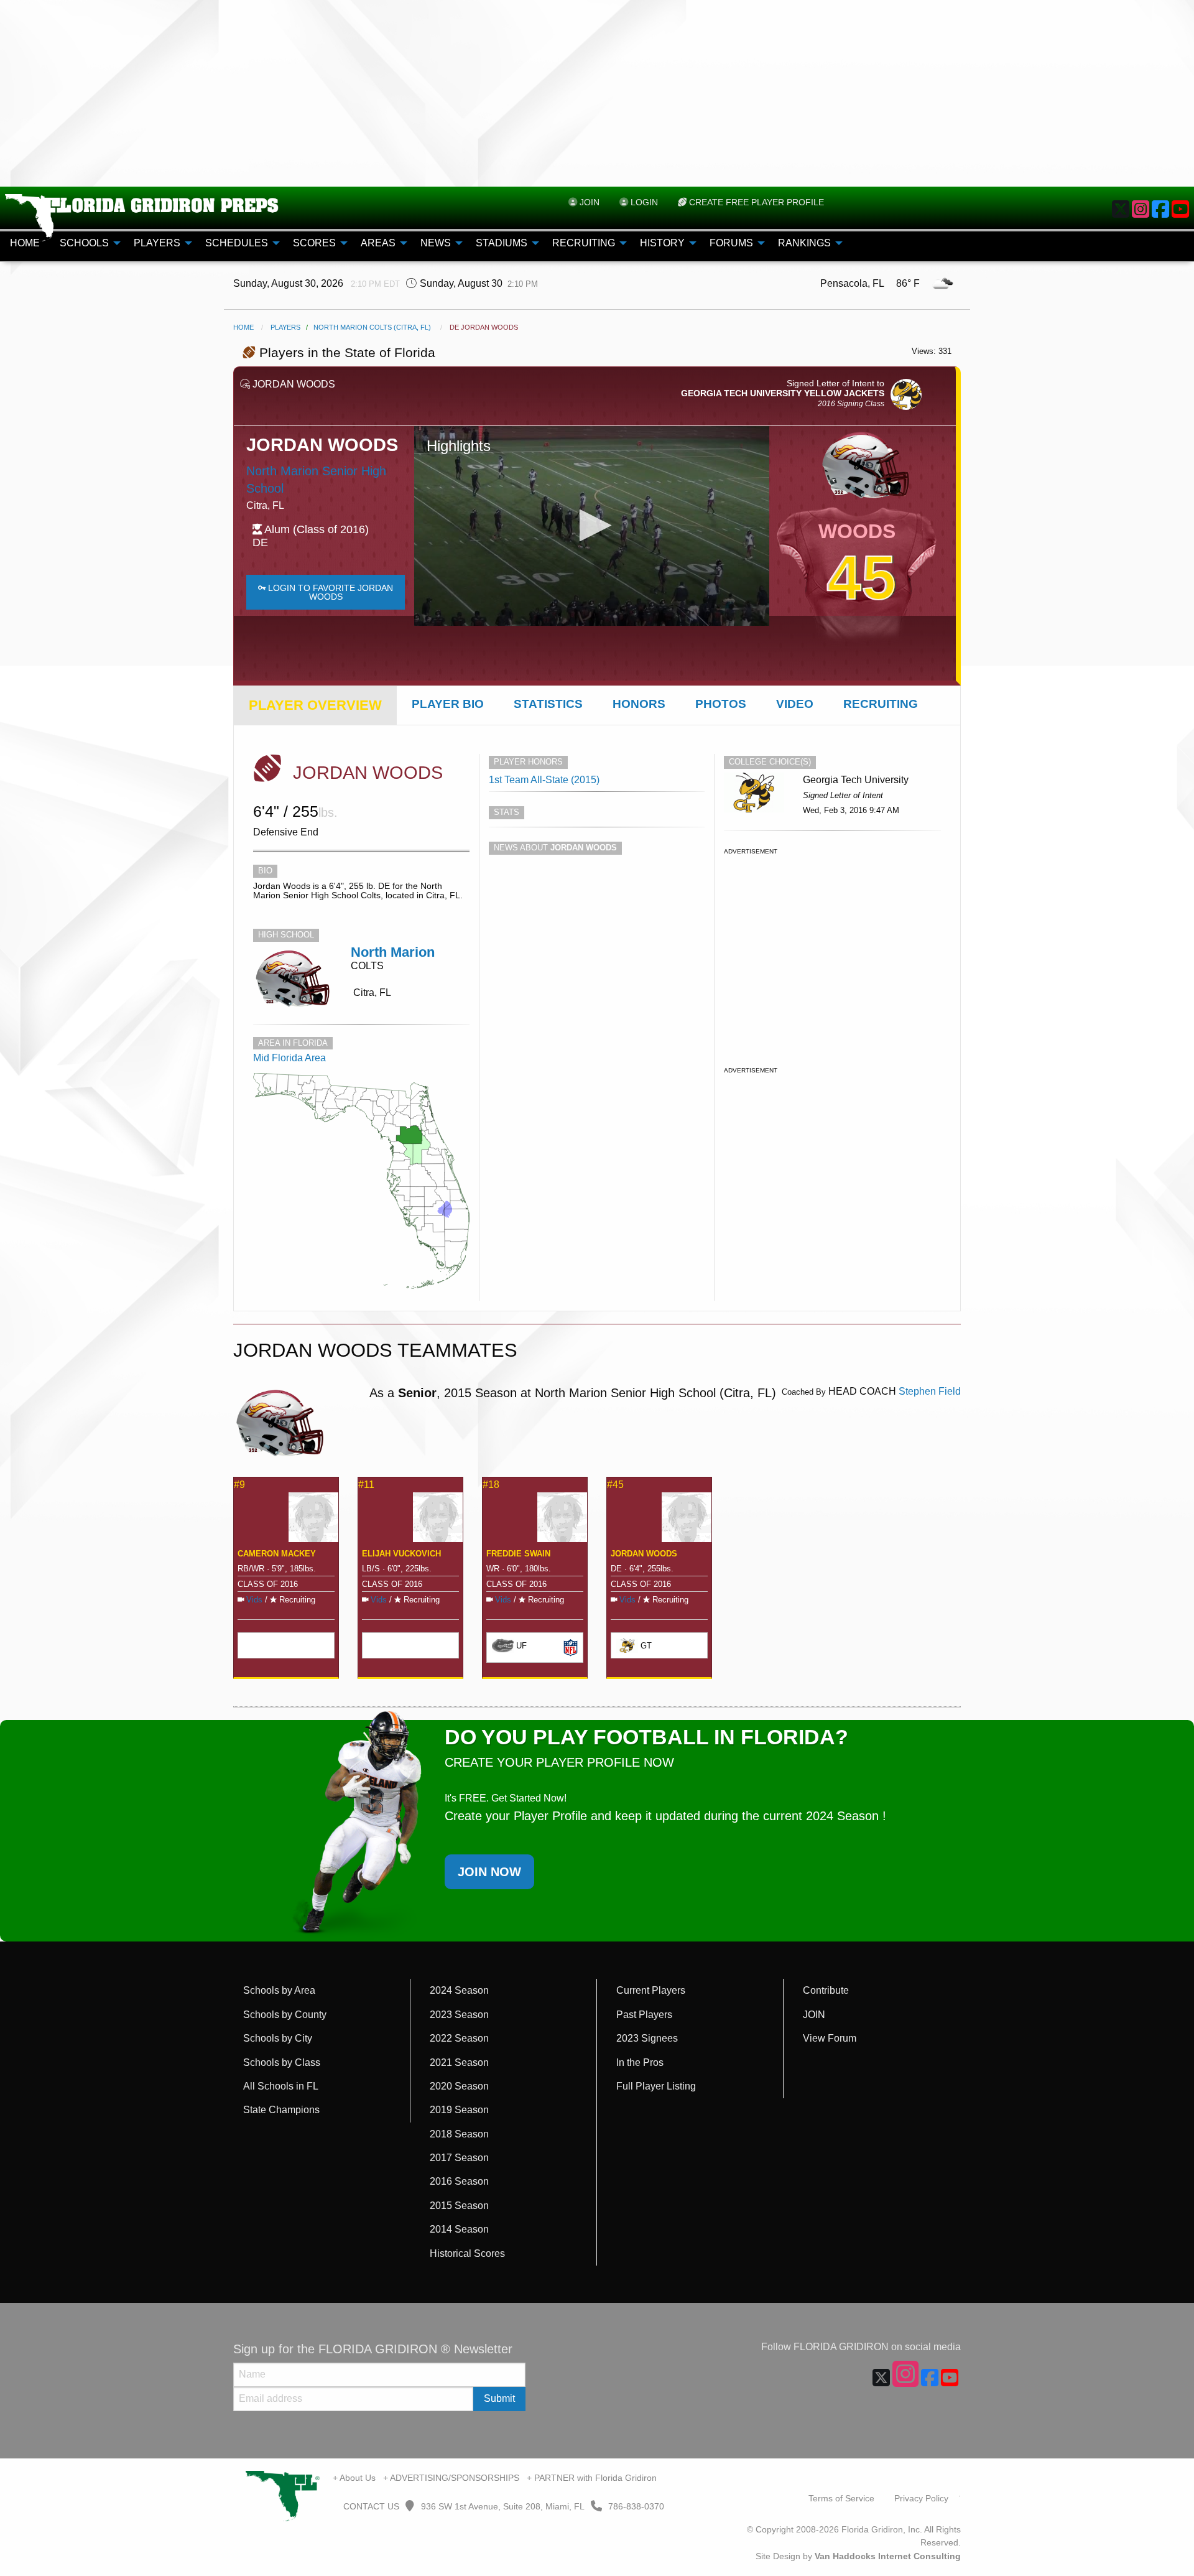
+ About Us (354, 2478)
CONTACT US (370, 2506)
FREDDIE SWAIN (518, 1554)
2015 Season (459, 2206)
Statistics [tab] (548, 704)
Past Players (644, 2015)
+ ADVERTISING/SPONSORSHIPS (451, 2478)
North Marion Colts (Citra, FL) (372, 327)
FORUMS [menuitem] (731, 243)
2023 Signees (647, 2038)
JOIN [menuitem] (588, 202)
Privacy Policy (921, 2498)
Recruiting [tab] (881, 704)
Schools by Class (282, 2062)
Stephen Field (930, 1391)
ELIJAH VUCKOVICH (401, 1554)
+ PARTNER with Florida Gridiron (592, 2478)
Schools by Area (279, 1990)
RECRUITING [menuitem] (584, 243)
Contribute (826, 1990)
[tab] (315, 705)
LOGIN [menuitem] (643, 202)
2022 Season (459, 2038)
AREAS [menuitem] (378, 243)
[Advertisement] (597, 93)
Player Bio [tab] (448, 704)
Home (243, 327)
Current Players (651, 1990)
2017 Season (459, 2158)
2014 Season (459, 2229)
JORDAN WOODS (644, 1554)
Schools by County (285, 2015)
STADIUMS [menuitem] (502, 243)
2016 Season (459, 2181)
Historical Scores (467, 2253)
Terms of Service (841, 2498)
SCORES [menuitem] (314, 243)
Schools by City (278, 2038)
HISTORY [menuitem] (662, 243)
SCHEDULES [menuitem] (237, 243)
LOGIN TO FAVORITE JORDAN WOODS (329, 592)
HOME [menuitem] (25, 243)
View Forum (830, 2038)
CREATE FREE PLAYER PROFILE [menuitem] (755, 202)
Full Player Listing (656, 2086)
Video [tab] (795, 704)
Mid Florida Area (289, 1058)
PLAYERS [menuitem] (157, 243)
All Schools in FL (281, 2086)
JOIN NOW (489, 1872)
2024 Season (459, 1990)
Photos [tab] (721, 704)
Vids (254, 1600)
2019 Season (459, 2110)
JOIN (814, 2015)
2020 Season (459, 2086)
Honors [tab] (639, 704)
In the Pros (640, 2062)
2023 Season (459, 2015)
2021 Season (459, 2062)
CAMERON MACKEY (277, 1554)
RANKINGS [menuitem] (804, 243)
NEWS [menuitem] (436, 243)
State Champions (281, 2110)
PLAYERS (285, 327)
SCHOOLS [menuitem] (84, 243)
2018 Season (459, 2134)
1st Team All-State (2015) (544, 780)
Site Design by (858, 2556)
